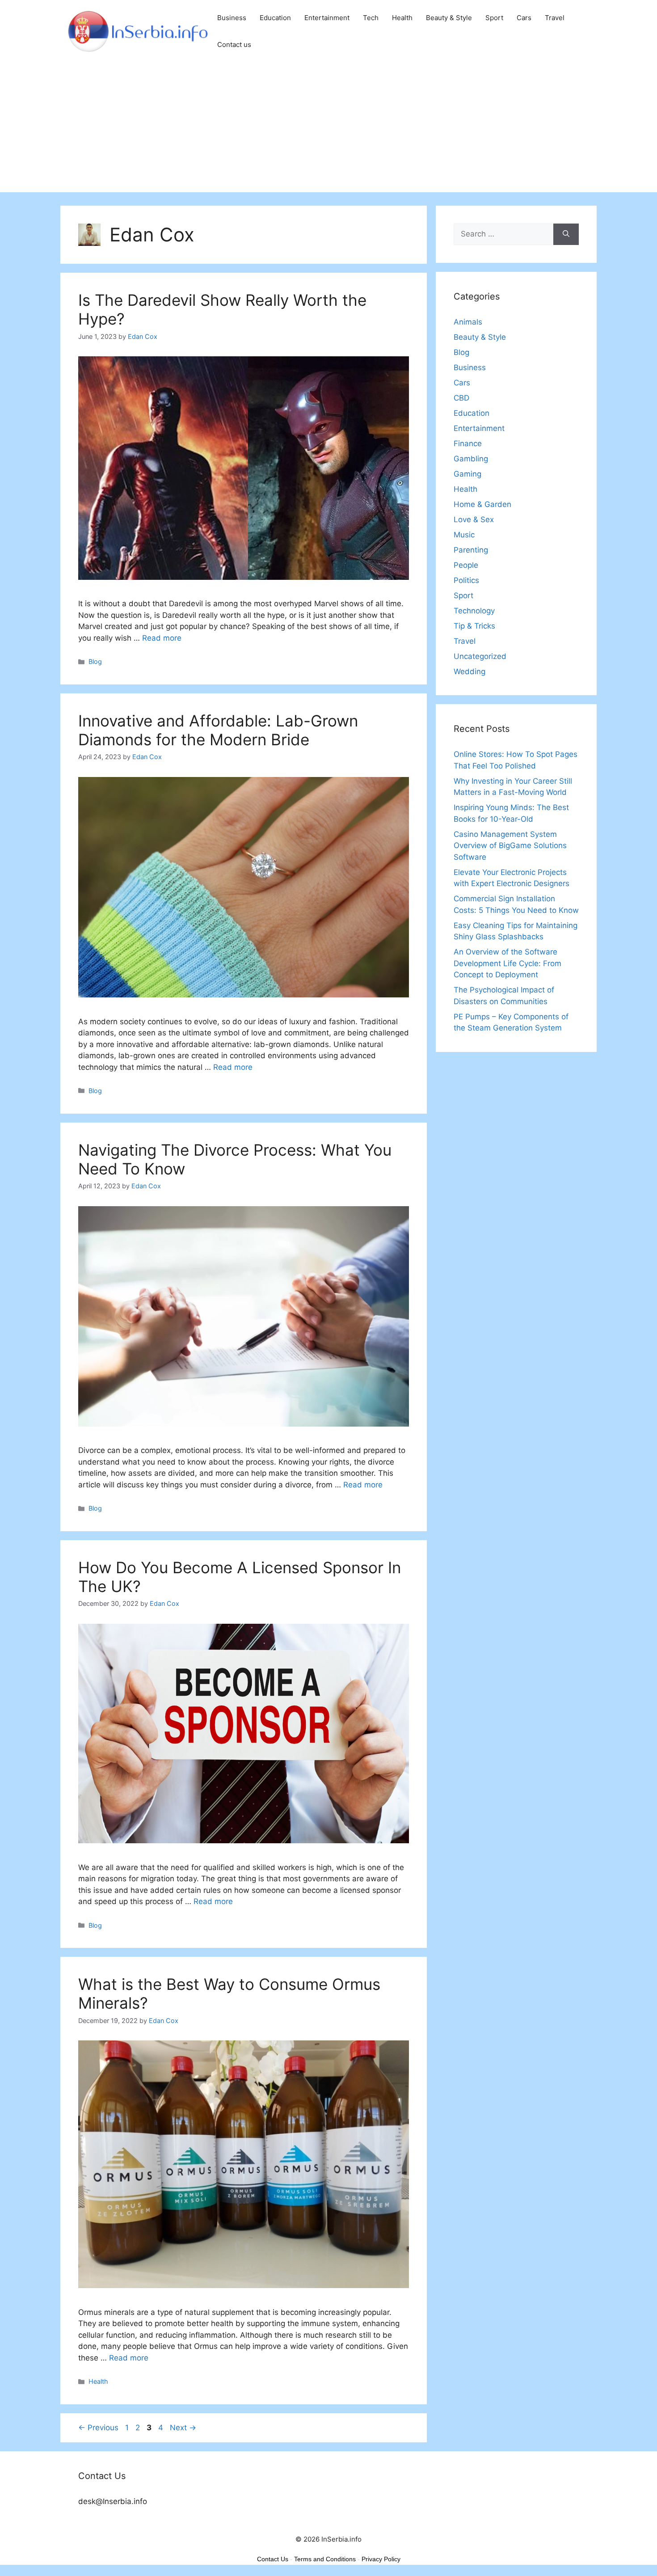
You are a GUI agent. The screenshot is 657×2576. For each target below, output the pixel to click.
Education (275, 18)
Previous (98, 2428)
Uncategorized (480, 656)
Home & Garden (482, 504)
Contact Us (273, 2559)
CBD (461, 398)
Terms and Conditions (325, 2559)
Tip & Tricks (474, 626)
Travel (555, 18)
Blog (95, 661)
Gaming (467, 474)
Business (232, 18)
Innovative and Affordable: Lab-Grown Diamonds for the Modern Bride (218, 730)
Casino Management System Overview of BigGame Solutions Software (510, 846)
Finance (468, 443)
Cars (524, 18)
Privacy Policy (381, 2559)
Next (183, 2428)
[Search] (566, 234)
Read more (162, 638)
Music (464, 535)
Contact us (234, 44)
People (466, 565)
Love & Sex (474, 519)
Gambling (471, 459)
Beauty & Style (449, 18)
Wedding (470, 671)
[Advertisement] (328, 130)
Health (402, 18)
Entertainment (327, 18)
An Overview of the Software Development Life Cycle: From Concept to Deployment (507, 963)
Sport (494, 18)
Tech (371, 18)
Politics (466, 580)
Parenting (471, 550)
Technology (474, 611)
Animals (468, 322)
